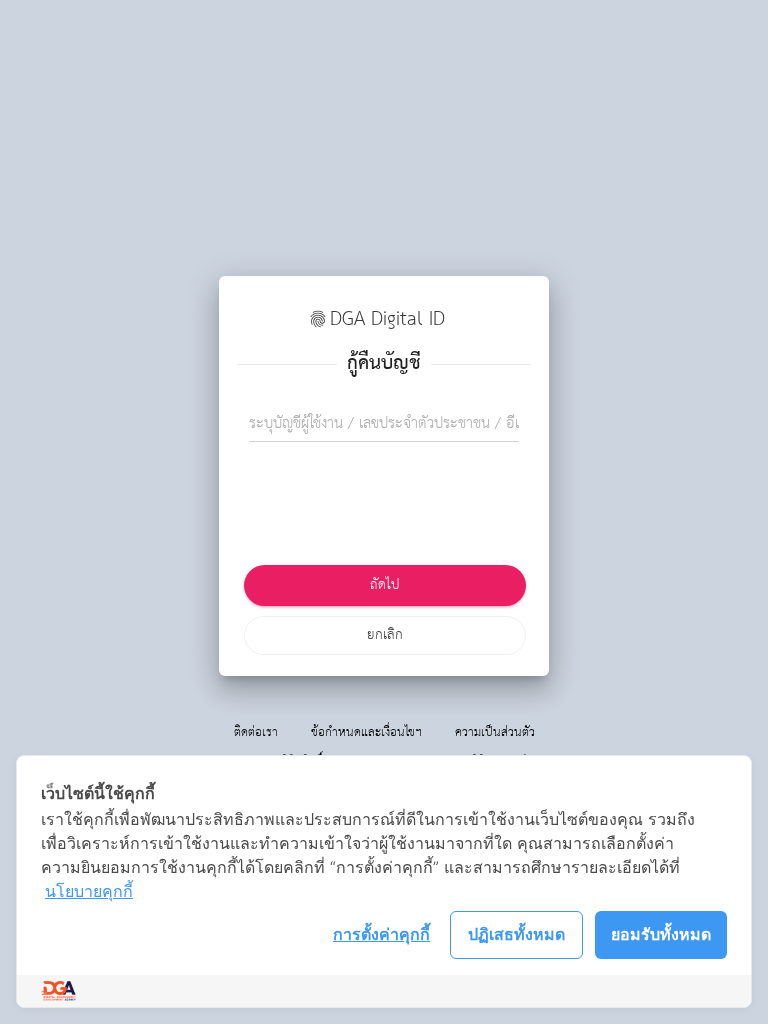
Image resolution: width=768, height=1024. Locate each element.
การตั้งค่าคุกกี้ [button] (381, 934)
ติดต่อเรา (256, 732)
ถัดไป (385, 585)
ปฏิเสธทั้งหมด (516, 934)
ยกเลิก (385, 635)
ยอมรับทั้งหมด (661, 934)
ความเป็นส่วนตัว (495, 732)
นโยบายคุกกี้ (89, 891)
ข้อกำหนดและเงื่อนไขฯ (366, 732)
